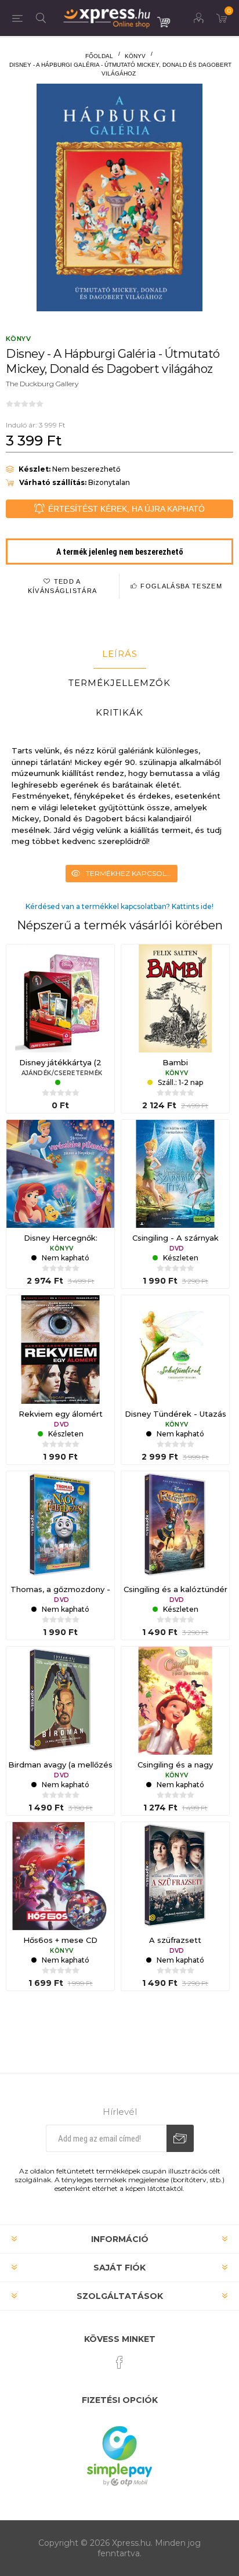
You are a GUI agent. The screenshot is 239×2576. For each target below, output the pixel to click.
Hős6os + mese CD (60, 1940)
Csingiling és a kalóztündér (175, 1589)
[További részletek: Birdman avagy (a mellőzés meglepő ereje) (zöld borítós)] (60, 1701)
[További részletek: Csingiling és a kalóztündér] (175, 1525)
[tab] (119, 654)
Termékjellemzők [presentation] (119, 683)
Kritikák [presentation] (119, 712)
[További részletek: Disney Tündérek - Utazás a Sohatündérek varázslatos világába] (175, 1349)
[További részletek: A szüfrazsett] (175, 1876)
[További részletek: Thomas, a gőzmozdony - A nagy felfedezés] (60, 1525)
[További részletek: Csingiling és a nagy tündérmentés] (175, 1701)
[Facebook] (119, 2362)
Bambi (175, 1062)
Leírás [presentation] (120, 654)
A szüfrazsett (175, 1940)
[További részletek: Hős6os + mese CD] (60, 1876)
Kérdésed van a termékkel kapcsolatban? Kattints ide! (119, 906)
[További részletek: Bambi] (175, 998)
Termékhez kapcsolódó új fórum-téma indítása (132, 873)
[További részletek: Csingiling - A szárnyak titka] (175, 1174)
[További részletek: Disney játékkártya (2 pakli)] (60, 998)
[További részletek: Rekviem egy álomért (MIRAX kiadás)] (60, 1349)
